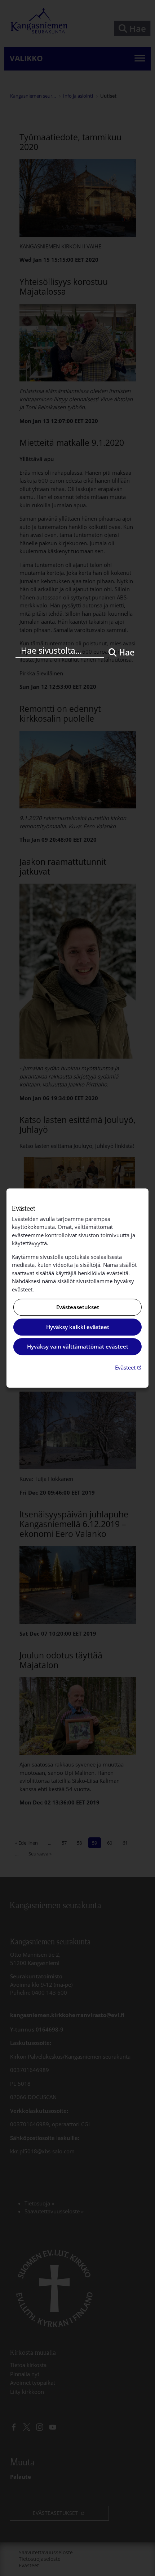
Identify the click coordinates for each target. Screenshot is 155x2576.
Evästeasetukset (78, 1307)
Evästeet (129, 1367)
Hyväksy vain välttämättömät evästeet (78, 1347)
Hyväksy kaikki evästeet (78, 1327)
